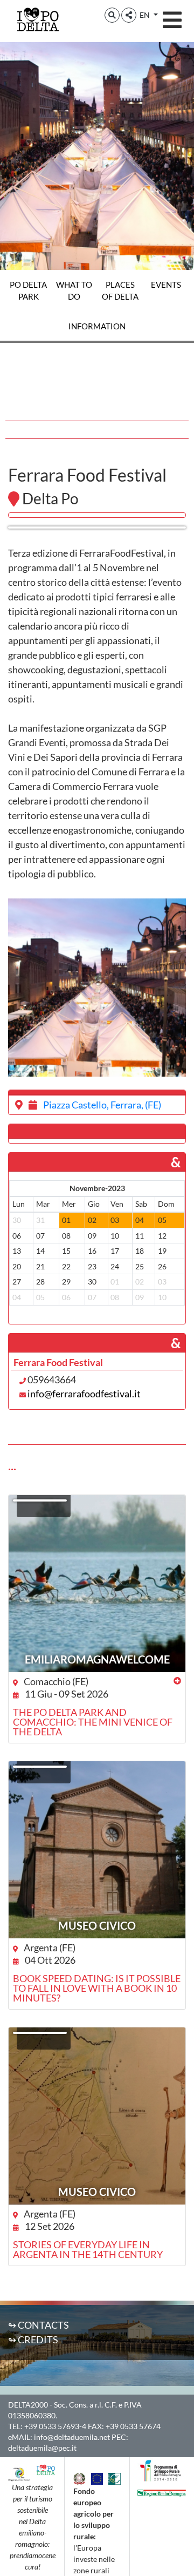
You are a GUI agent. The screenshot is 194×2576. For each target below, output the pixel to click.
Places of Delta (120, 290)
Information (97, 326)
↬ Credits (33, 2340)
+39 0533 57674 (133, 2426)
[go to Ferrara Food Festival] (97, 528)
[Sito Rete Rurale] (115, 2477)
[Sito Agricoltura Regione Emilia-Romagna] (162, 2492)
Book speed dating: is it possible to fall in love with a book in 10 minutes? (97, 1988)
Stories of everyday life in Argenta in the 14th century (88, 2249)
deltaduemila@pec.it (42, 2448)
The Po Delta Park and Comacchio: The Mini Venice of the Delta (93, 1722)
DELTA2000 (28, 2405)
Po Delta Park (28, 290)
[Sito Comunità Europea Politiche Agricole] (97, 2477)
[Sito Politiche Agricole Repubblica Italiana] (79, 2477)
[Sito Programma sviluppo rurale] (162, 2470)
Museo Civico (97, 1925)
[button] (112, 15)
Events (166, 285)
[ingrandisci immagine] (97, 988)
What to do (74, 290)
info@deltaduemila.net (72, 2437)
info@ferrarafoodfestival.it (84, 1394)
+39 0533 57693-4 (55, 2426)
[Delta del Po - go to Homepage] (38, 19)
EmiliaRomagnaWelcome (97, 1659)
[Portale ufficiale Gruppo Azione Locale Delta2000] (19, 2473)
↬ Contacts (39, 2325)
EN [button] (145, 15)
